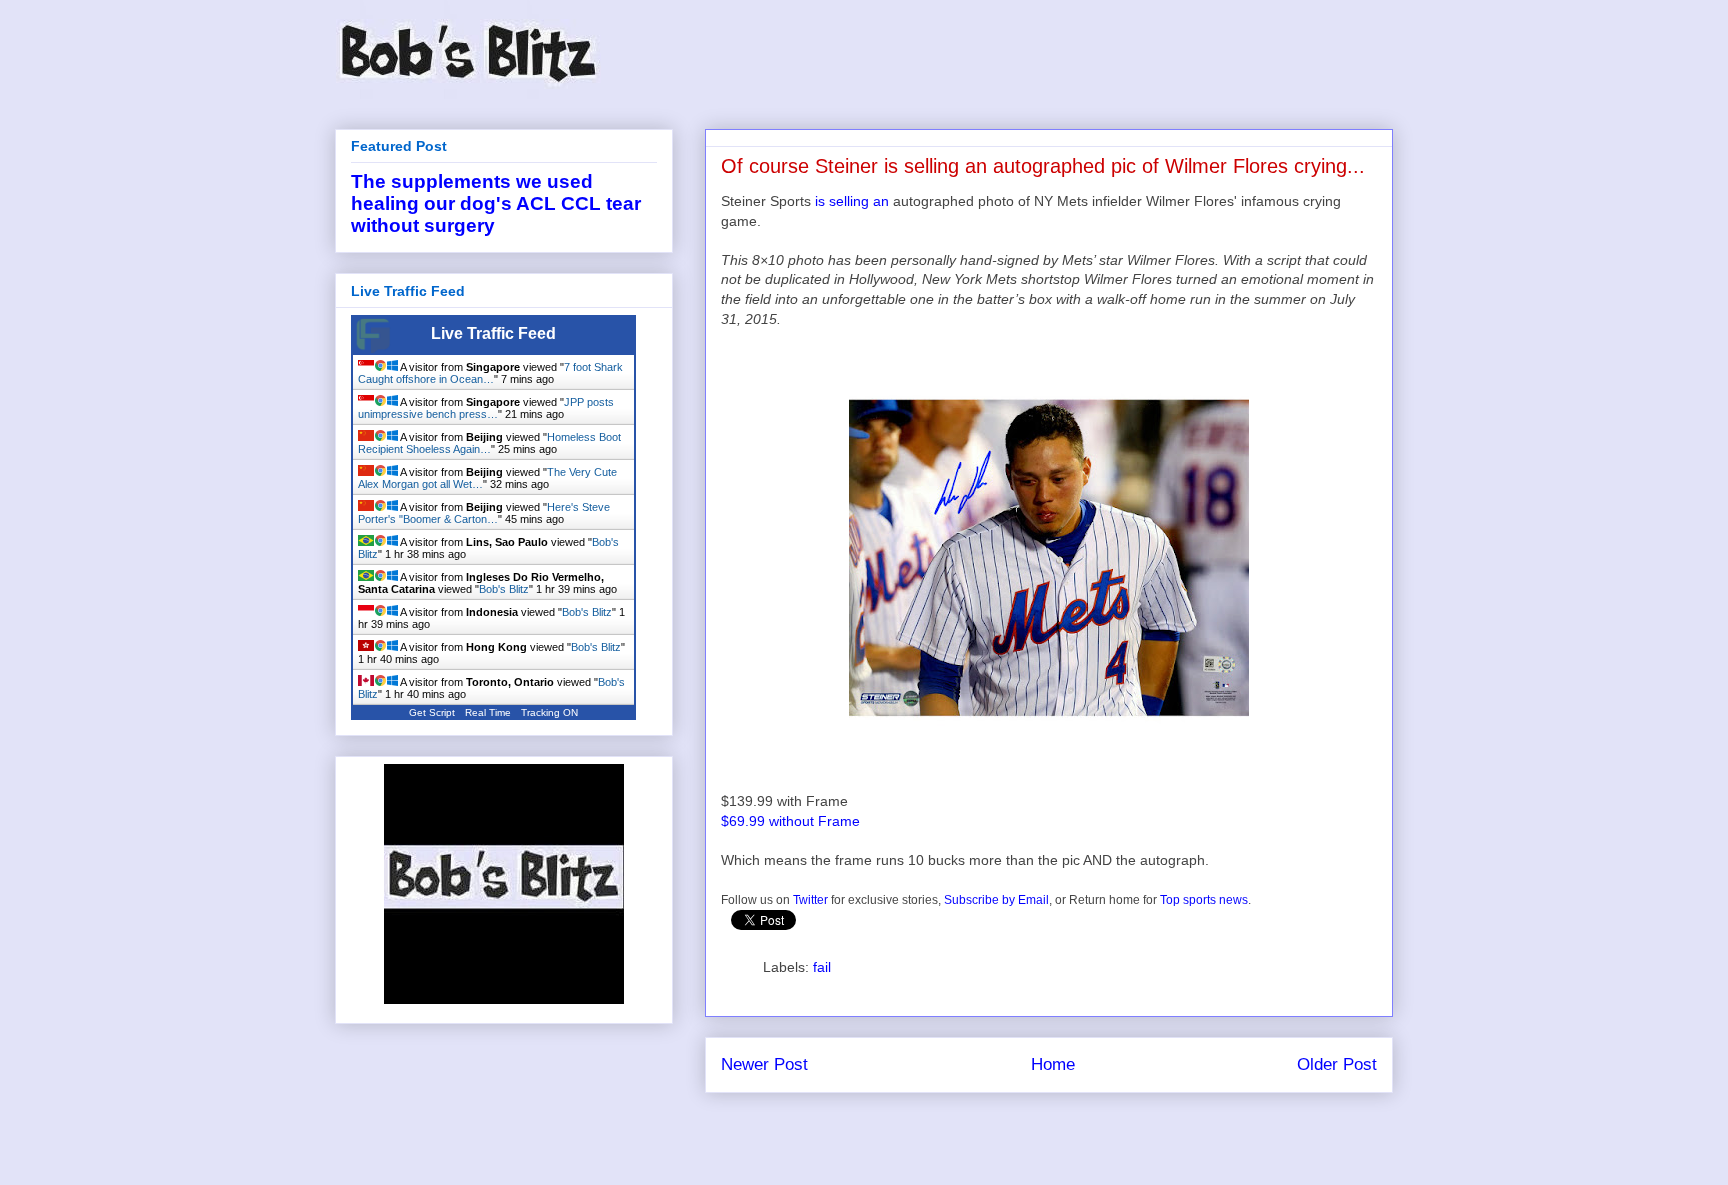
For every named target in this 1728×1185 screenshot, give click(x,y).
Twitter (810, 900)
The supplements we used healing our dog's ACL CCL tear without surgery (496, 203)
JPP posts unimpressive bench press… (486, 408)
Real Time (488, 712)
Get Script (432, 712)
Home (1053, 1064)
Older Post (1337, 1064)
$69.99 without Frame (790, 821)
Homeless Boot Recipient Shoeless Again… (489, 443)
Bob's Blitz (504, 589)
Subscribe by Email (996, 900)
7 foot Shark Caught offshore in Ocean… (490, 373)
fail (822, 967)
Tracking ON (549, 712)
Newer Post (764, 1064)
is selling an (852, 201)
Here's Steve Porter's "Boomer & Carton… (484, 513)
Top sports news (1204, 900)
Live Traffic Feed (493, 333)
